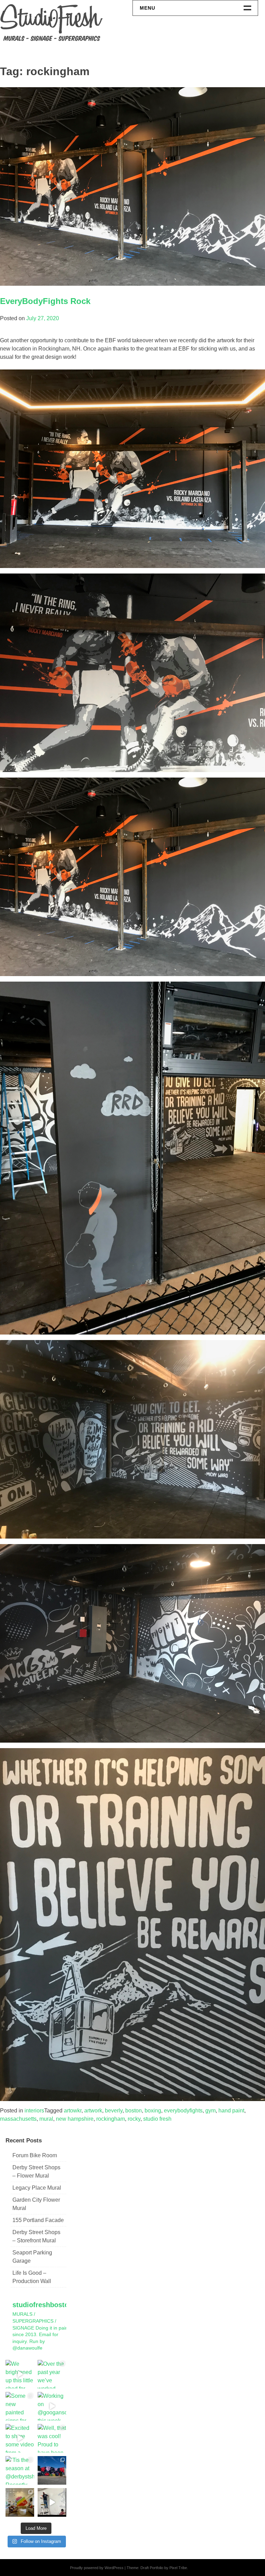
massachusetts (18, 2119)
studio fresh (157, 2119)
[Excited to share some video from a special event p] (20, 2438)
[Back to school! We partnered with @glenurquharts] (20, 2502)
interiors (34, 2111)
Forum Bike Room (35, 2155)
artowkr (73, 2111)
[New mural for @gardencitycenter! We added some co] (52, 2470)
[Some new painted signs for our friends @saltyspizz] (20, 2406)
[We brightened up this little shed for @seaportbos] (20, 2374)
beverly (114, 2111)
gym (210, 2111)
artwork (93, 2111)
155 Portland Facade (38, 2220)
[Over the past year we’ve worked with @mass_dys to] (52, 2374)
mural (46, 2119)
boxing (153, 2111)
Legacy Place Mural (37, 2188)
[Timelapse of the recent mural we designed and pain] (52, 2502)
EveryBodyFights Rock (45, 301)
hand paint (231, 2111)
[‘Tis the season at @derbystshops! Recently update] (20, 2470)
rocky (134, 2119)
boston (134, 2111)
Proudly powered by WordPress (97, 2568)
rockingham (111, 2119)
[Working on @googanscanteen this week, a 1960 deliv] (52, 2406)
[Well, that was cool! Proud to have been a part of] (52, 2438)
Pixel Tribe (178, 2568)
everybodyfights (183, 2111)
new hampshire (75, 2119)
